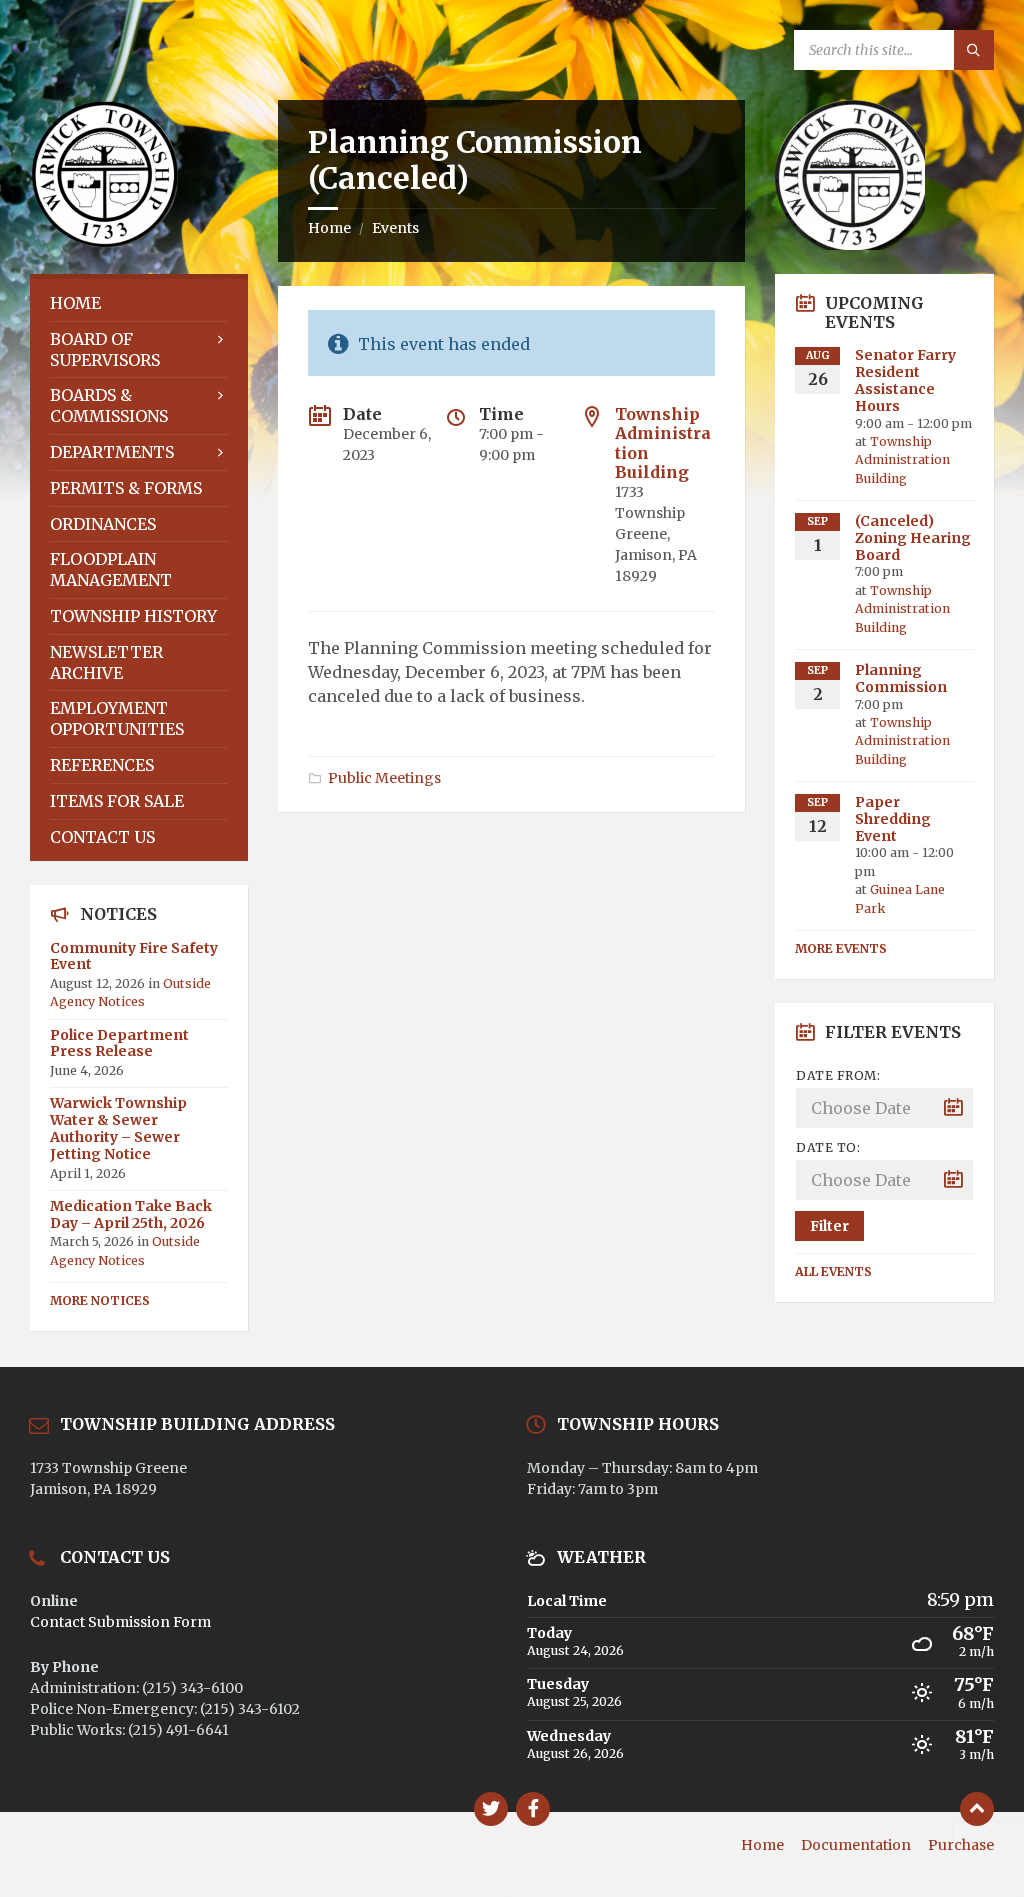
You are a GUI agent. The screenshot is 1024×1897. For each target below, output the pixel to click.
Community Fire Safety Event (134, 956)
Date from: (838, 1075)
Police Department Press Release (119, 1043)
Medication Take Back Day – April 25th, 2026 (131, 1214)
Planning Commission (901, 678)
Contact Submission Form (120, 1622)
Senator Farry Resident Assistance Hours (905, 380)
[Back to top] (977, 1809)
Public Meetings (384, 778)
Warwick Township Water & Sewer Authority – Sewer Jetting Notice (118, 1128)
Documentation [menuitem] (856, 1845)
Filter (829, 1226)
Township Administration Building (663, 443)
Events (395, 228)
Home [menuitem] (762, 1845)
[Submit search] (974, 50)
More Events (841, 948)
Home (329, 228)
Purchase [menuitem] (961, 1845)
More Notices (100, 1300)
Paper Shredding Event (893, 819)
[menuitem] (139, 303)
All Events (833, 1271)
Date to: (828, 1147)
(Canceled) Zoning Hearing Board (913, 538)
